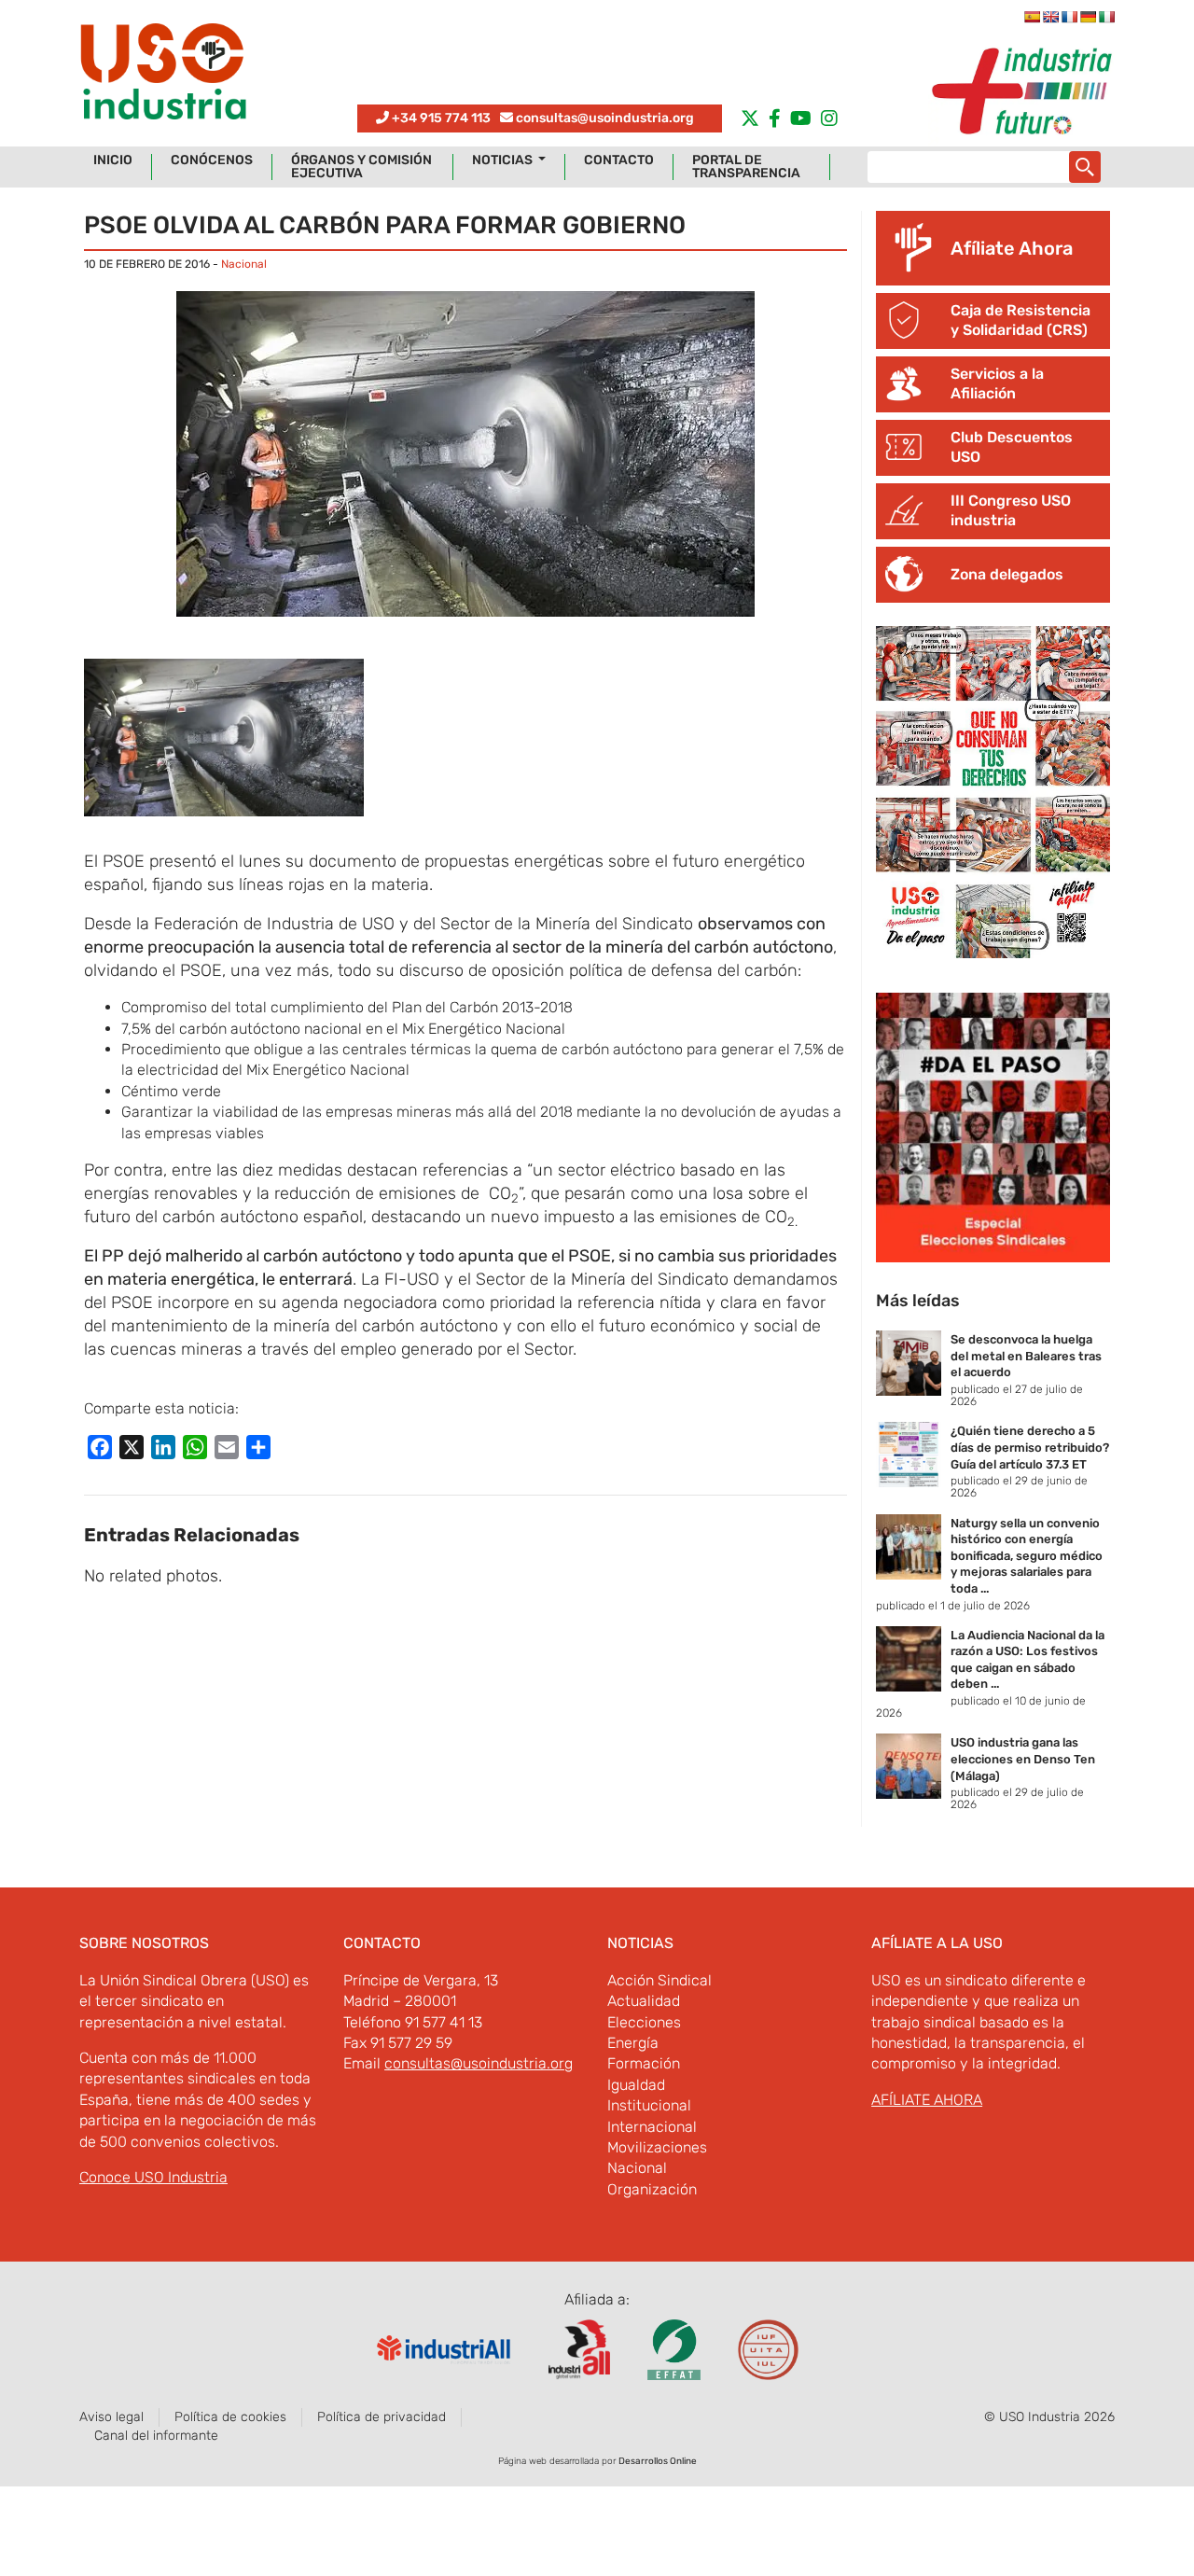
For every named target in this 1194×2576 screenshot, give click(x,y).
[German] (1088, 17)
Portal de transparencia (746, 167)
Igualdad (636, 2085)
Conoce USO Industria (153, 2177)
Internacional (652, 2127)
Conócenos (212, 160)
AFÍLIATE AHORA (927, 2100)
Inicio (113, 160)
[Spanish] (1032, 17)
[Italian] (1106, 17)
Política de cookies (230, 2417)
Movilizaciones (657, 2147)
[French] (1069, 17)
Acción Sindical (659, 1980)
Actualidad (644, 2001)
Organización (652, 2189)
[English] (1050, 17)
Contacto (619, 160)
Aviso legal (111, 2417)
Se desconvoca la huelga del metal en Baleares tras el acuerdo (1026, 1356)
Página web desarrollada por (597, 2461)
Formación (644, 2063)
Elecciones (644, 2022)
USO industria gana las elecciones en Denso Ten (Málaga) (1023, 1759)
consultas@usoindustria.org (605, 118)
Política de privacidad (382, 2417)
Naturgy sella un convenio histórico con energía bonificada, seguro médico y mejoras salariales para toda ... (1027, 1556)
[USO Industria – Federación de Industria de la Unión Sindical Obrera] (163, 76)
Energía (633, 2043)
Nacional (244, 264)
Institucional (649, 2105)
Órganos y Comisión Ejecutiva (361, 167)
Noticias (504, 160)
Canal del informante (156, 2436)
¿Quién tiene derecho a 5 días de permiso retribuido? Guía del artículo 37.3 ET (1030, 1447)
